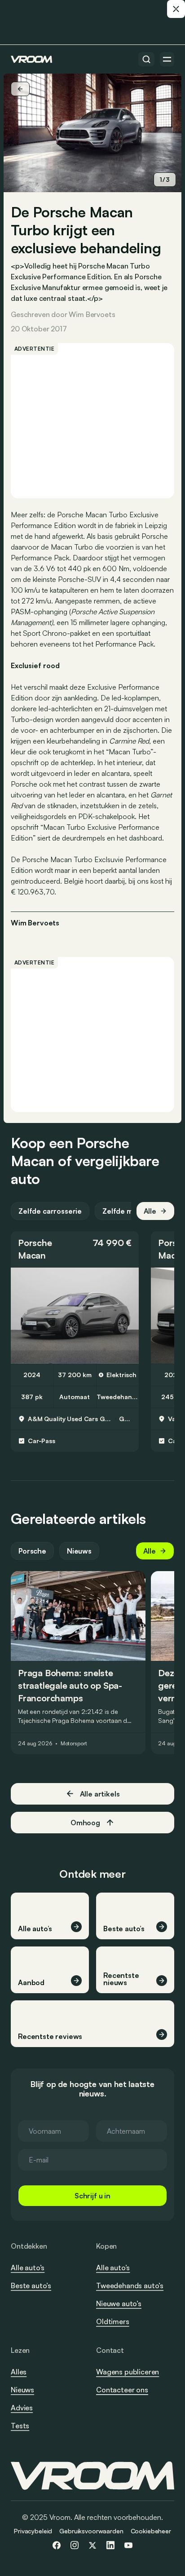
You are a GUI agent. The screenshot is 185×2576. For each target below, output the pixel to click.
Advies (22, 2408)
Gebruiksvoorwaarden (91, 2531)
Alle (150, 1211)
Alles (19, 2372)
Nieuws (79, 1551)
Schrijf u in (92, 2196)
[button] (75, 1249)
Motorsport (74, 1744)
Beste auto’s (31, 2285)
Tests (20, 2426)
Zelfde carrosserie (50, 1211)
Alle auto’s (28, 2268)
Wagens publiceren (128, 2372)
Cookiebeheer (151, 2531)
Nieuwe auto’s (119, 2303)
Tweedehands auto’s (130, 2285)
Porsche (35, 1243)
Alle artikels (100, 1794)
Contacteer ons (122, 2390)
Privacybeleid (33, 2531)
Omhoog (85, 1823)
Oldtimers (113, 2321)
